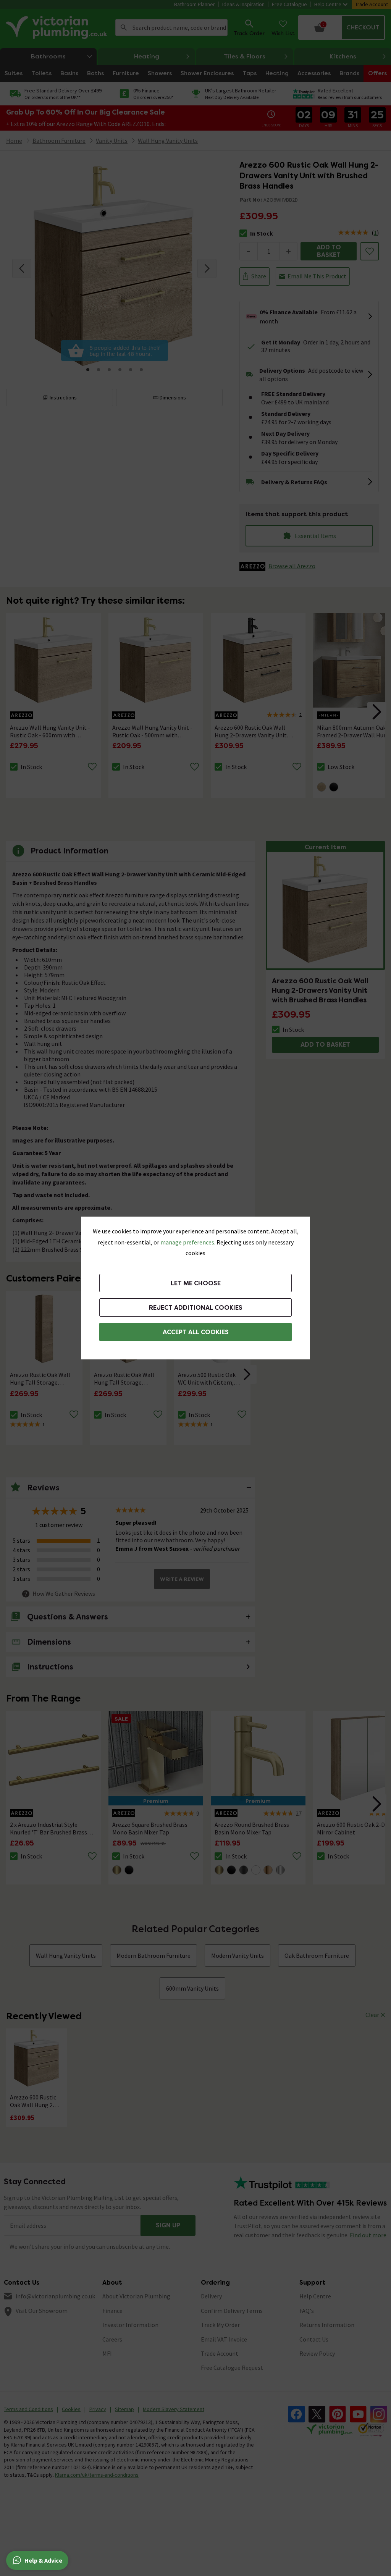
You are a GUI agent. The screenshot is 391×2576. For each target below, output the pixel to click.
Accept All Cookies (196, 1332)
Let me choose (196, 1283)
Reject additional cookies (196, 1308)
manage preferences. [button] (188, 1242)
